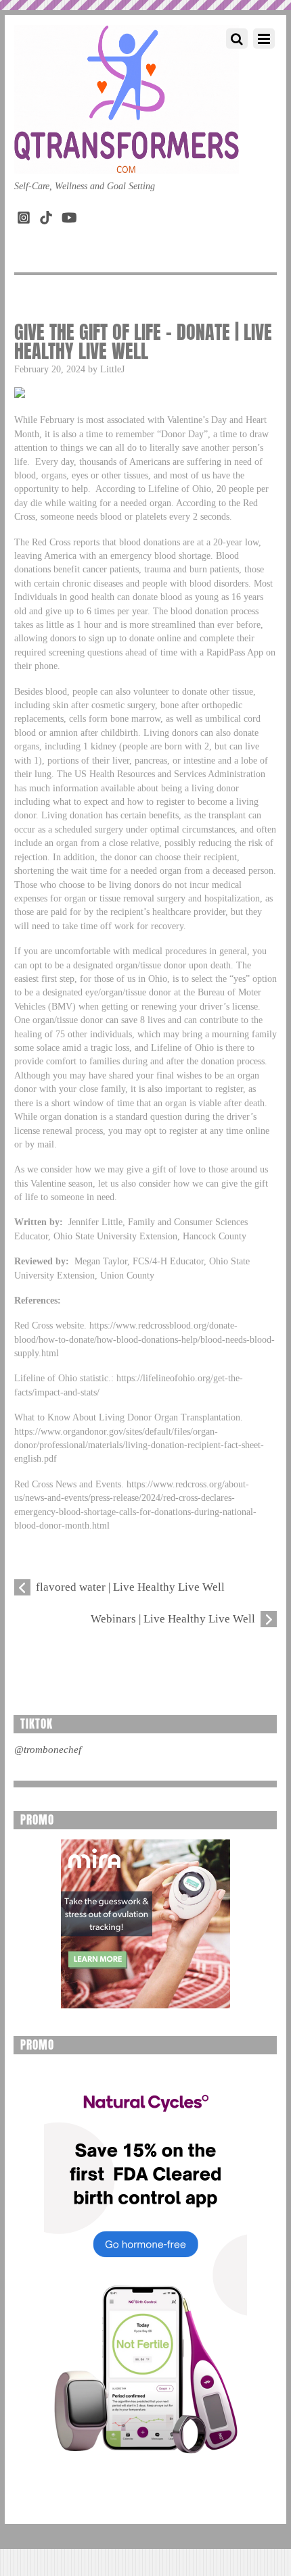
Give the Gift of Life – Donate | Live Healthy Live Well (143, 341)
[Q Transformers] (127, 160)
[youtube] (68, 215)
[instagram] (24, 215)
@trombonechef (48, 1750)
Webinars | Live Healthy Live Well (173, 1619)
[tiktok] (46, 215)
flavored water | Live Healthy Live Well (130, 1587)
